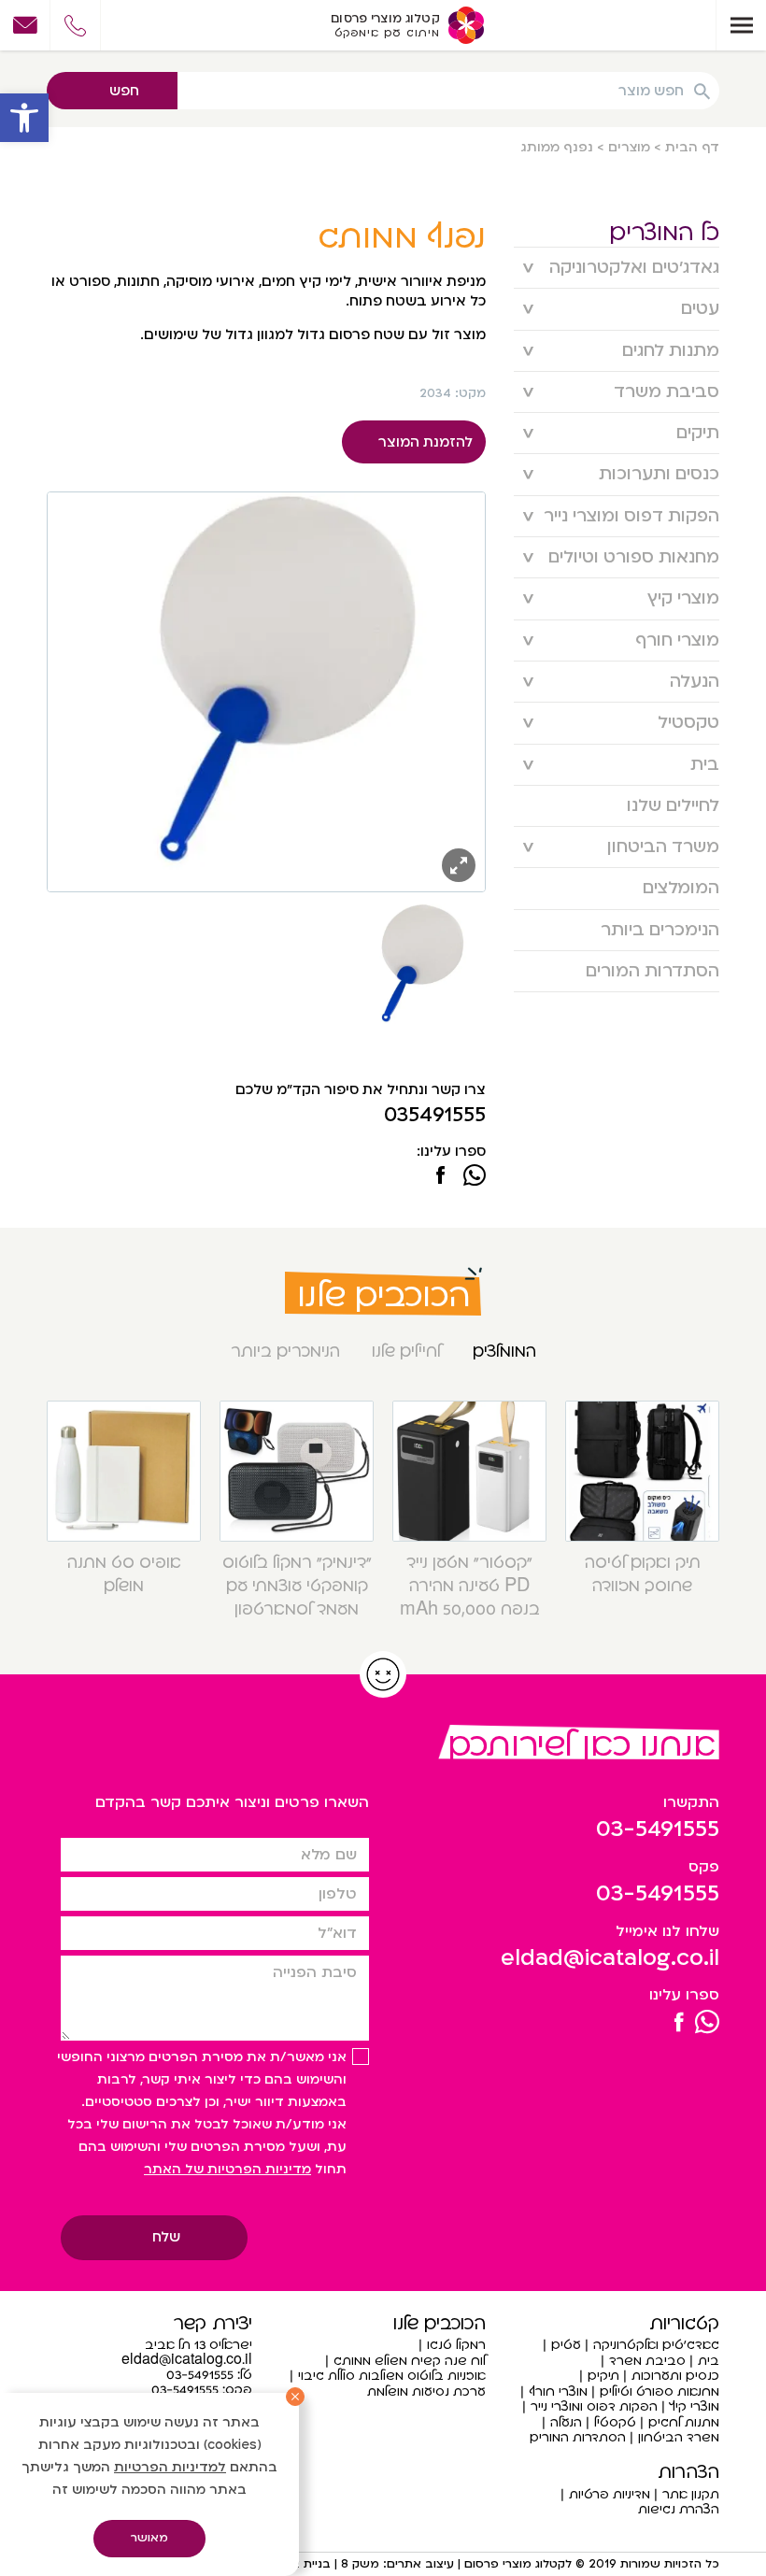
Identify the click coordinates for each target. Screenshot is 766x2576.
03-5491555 (658, 1829)
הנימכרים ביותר (660, 930)
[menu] (741, 25)
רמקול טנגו (456, 2345)
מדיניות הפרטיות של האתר (227, 2169)
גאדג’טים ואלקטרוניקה (634, 268)
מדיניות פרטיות (610, 2494)
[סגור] (295, 2397)
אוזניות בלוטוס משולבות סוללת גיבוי (392, 2376)
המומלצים (681, 888)
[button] (24, 118)
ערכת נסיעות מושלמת (426, 2391)
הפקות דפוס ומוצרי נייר (631, 516)
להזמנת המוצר (426, 442)
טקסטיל (688, 723)
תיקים (698, 433)
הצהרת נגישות (679, 2509)
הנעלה (695, 682)
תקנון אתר (691, 2494)
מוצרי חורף (677, 640)
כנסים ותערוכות (659, 474)
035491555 (435, 1115)
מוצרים (629, 147)
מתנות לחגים (671, 351)
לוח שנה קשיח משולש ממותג (410, 2361)
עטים (700, 309)
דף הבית (692, 147)
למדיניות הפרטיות (170, 2467)
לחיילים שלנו (673, 806)
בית (705, 765)
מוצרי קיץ (683, 598)
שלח (166, 2237)
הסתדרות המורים (653, 971)
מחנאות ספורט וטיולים (634, 557)
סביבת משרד (667, 392)
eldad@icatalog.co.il (610, 1958)
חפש (124, 91)
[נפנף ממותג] (440, 1177)
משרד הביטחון (663, 847)
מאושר (149, 2538)
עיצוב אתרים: (417, 2564)
